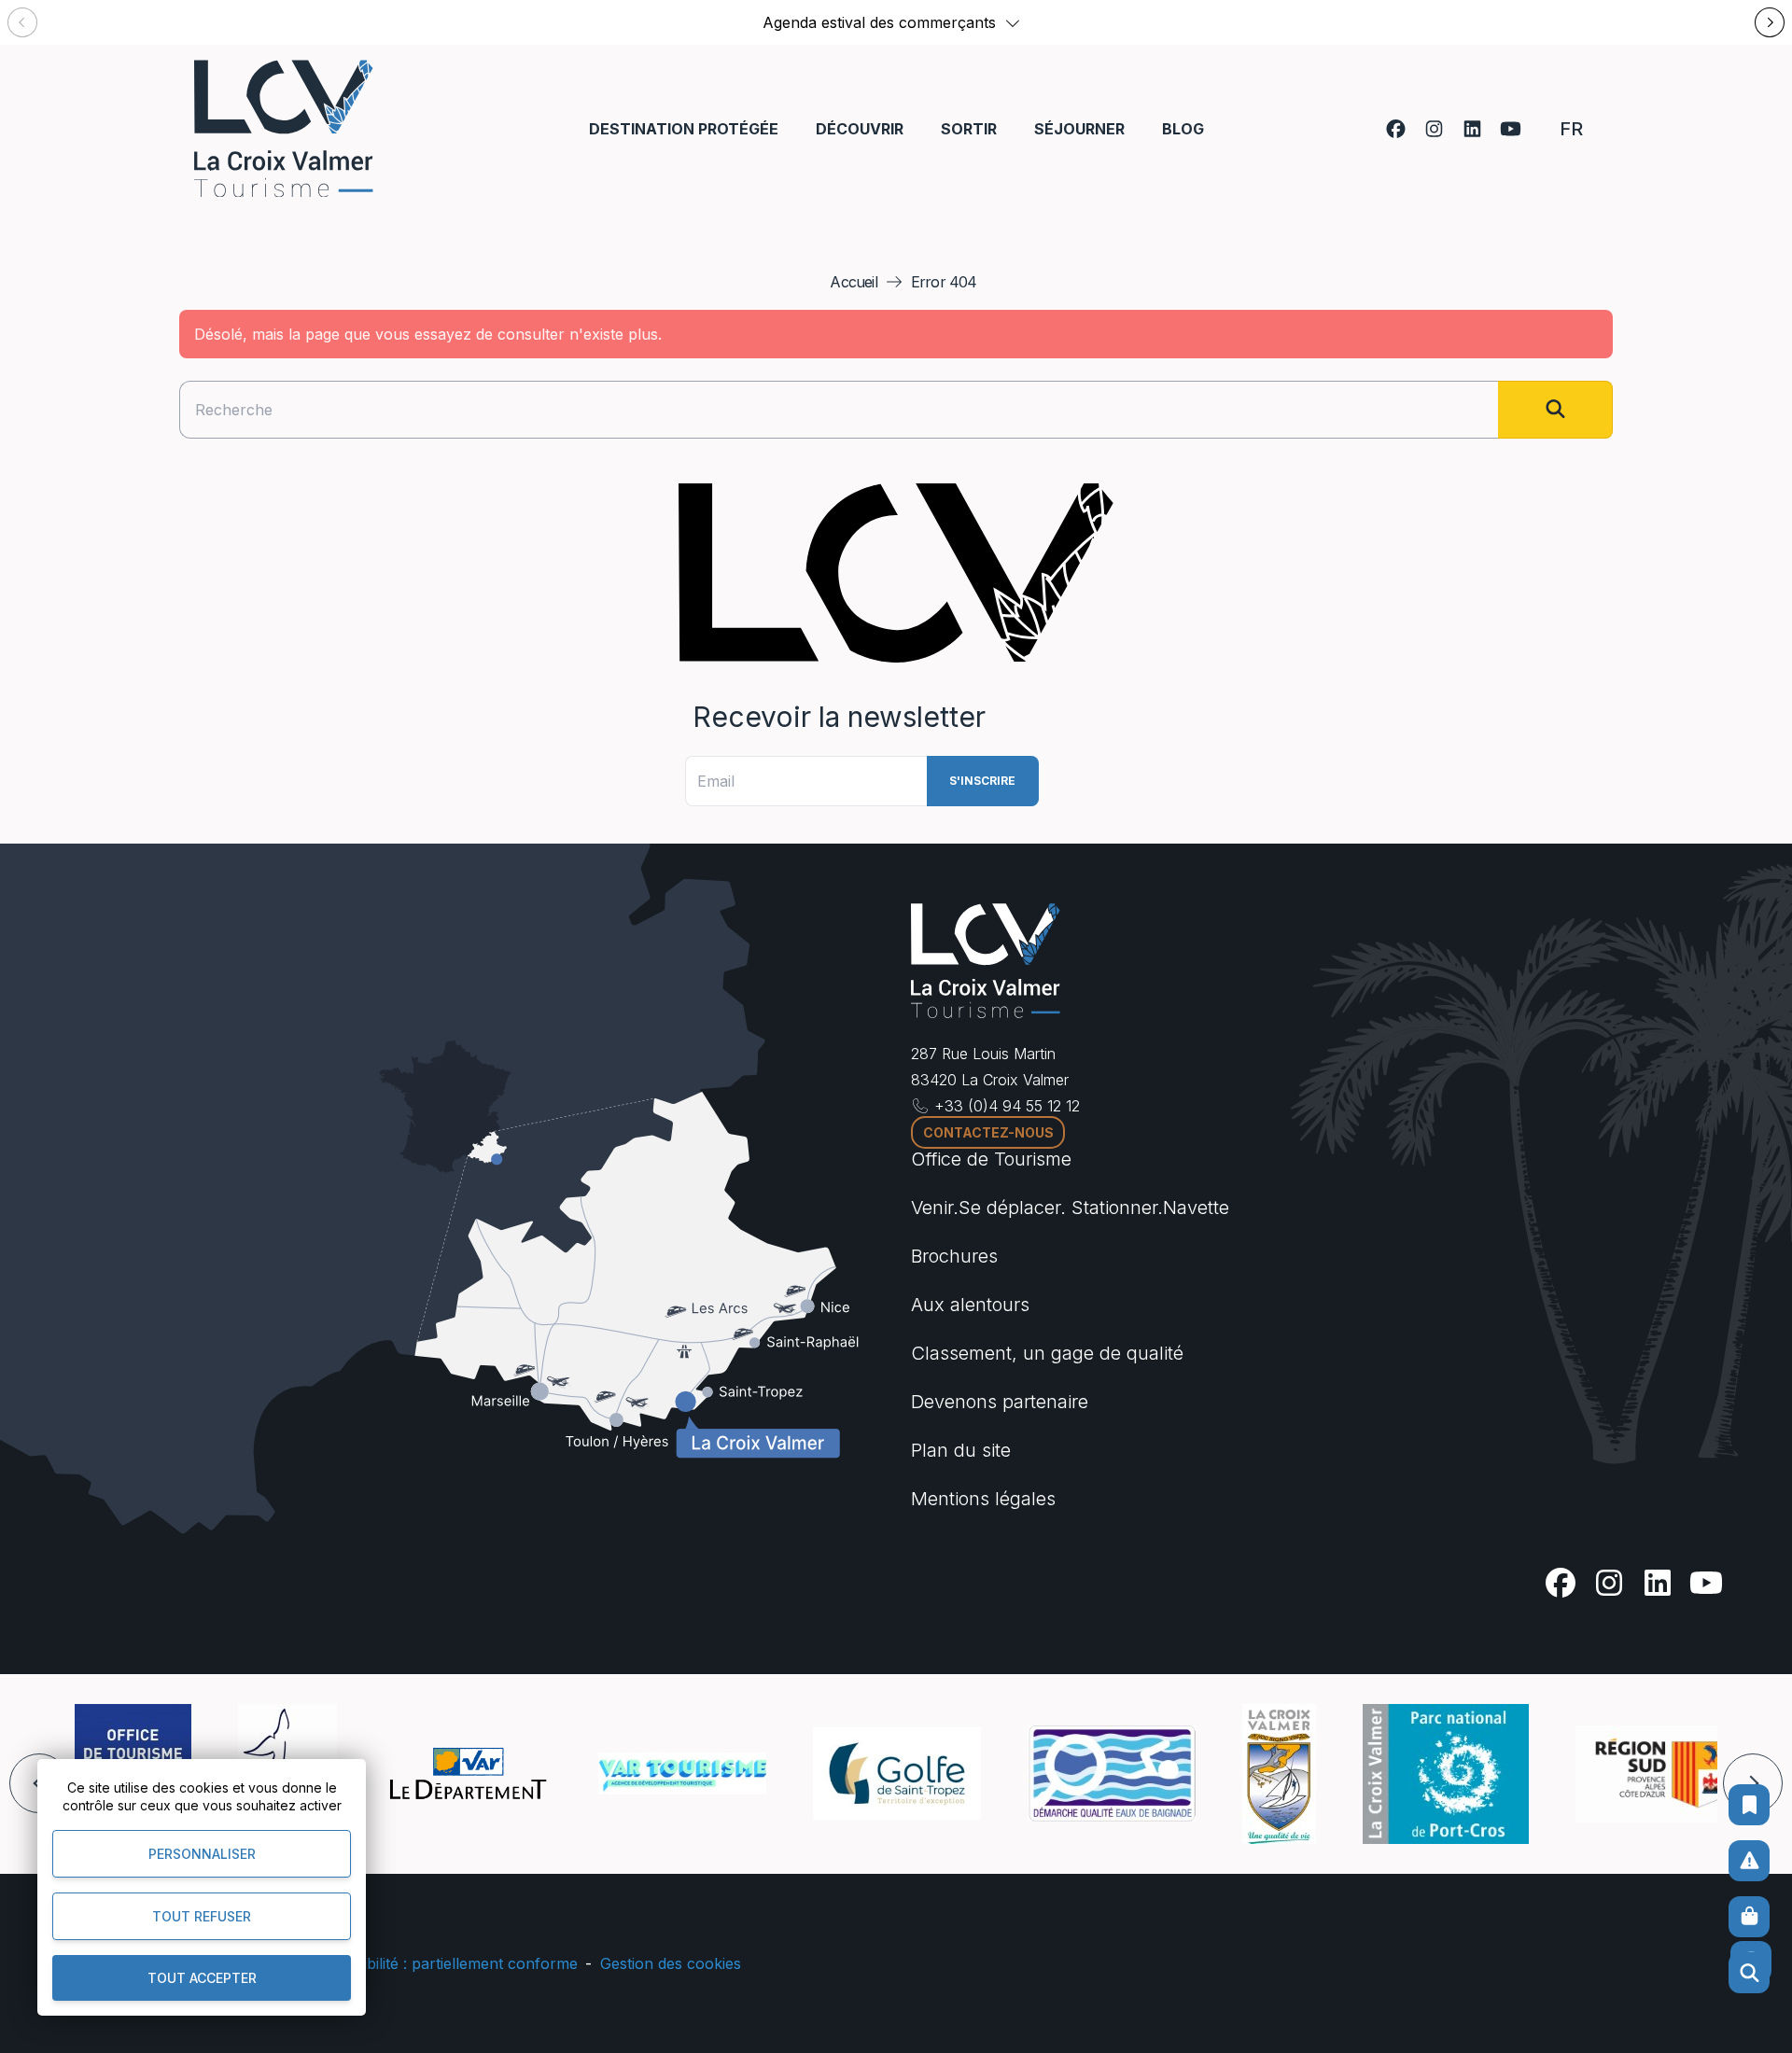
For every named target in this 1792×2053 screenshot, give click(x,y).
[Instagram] (1434, 129)
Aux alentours (970, 1305)
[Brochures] (1749, 1805)
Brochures (954, 1256)
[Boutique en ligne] (1749, 1917)
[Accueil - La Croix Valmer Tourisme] (284, 128)
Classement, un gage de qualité (1047, 1353)
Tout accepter (202, 1978)
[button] (1013, 22)
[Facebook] (1396, 129)
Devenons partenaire (1000, 1402)
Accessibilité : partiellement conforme (445, 1963)
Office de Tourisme (991, 1159)
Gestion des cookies (671, 1963)
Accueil (853, 282)
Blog (1183, 129)
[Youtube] (1511, 129)
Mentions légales (983, 1499)
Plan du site (961, 1450)
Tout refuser (202, 1916)
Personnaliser (202, 1854)
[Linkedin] (1472, 129)
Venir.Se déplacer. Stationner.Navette (1070, 1208)
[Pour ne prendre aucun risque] (1749, 1861)
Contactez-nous (988, 1132)
